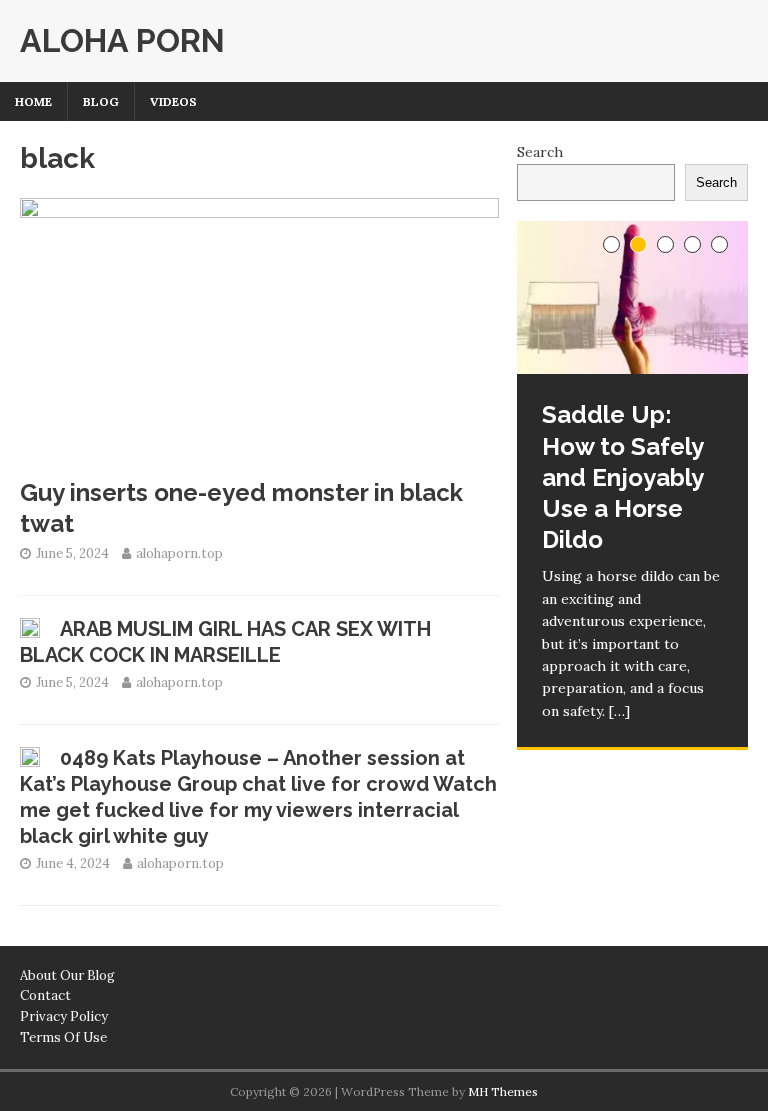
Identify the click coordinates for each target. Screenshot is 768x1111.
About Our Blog (67, 975)
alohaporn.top (179, 553)
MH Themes (503, 1091)
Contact (45, 995)
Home (33, 101)
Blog (101, 101)
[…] (619, 711)
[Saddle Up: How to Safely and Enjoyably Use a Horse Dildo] (632, 298)
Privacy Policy (64, 1016)
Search (540, 152)
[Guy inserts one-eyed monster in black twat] (259, 455)
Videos (173, 101)
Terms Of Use (63, 1037)
